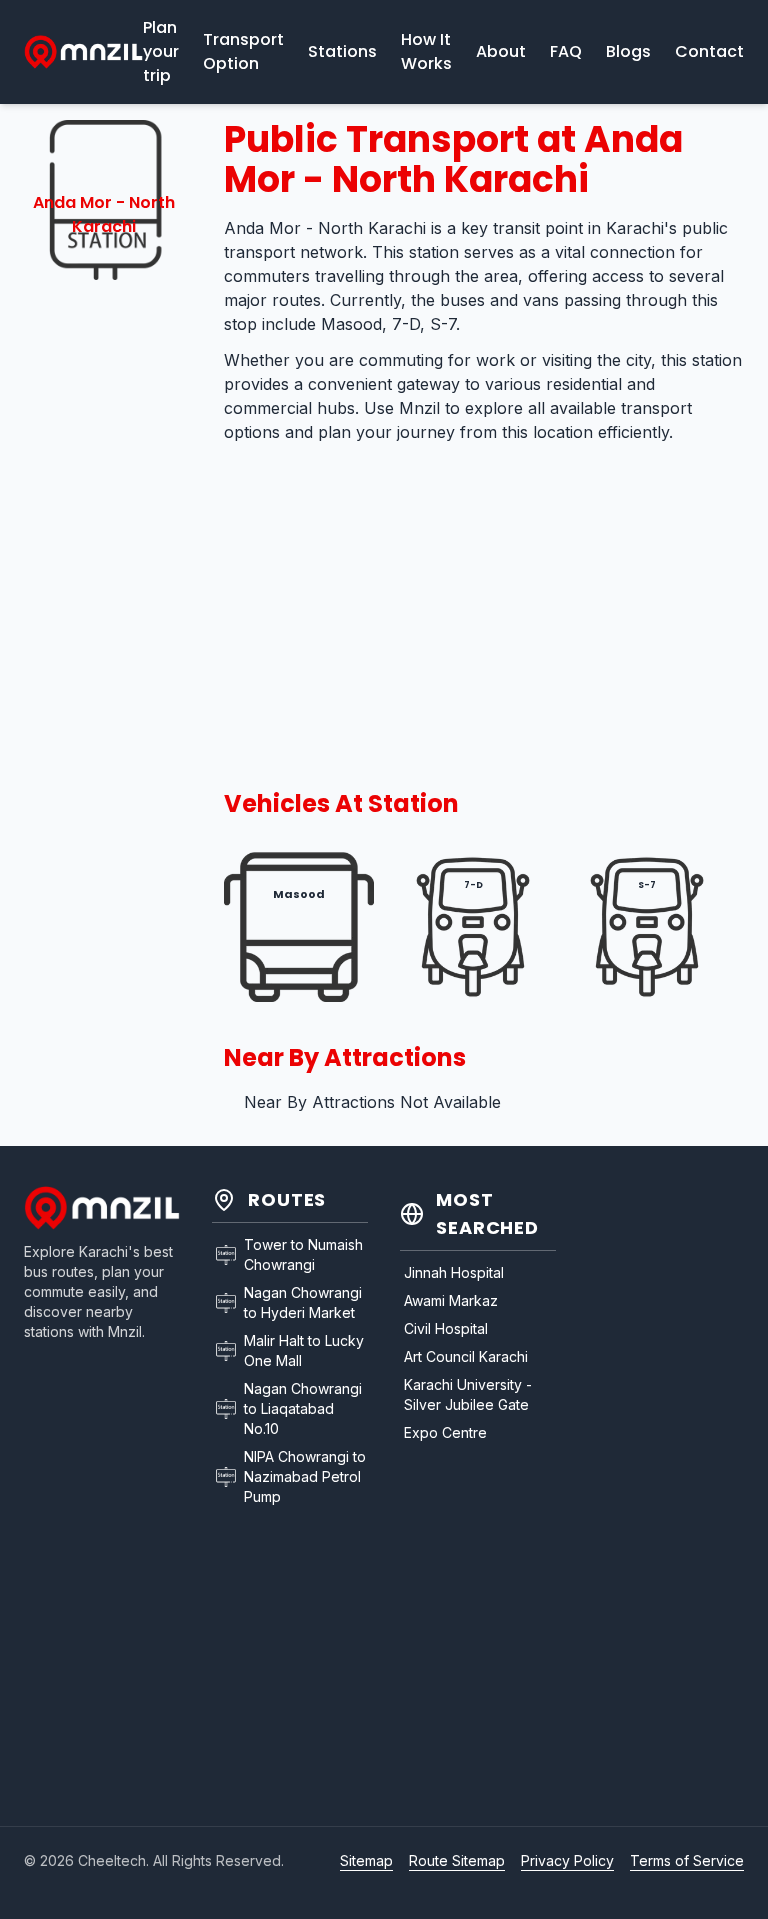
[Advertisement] (104, 604)
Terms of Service (687, 1860)
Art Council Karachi (466, 1356)
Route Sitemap (457, 1860)
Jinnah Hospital (454, 1272)
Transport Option (243, 51)
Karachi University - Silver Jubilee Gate (468, 1394)
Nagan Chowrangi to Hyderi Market (303, 1302)
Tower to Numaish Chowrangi (303, 1254)
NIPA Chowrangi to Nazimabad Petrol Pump (305, 1476)
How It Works (426, 51)
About (501, 51)
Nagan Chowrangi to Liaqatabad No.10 (303, 1408)
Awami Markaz (451, 1300)
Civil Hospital (446, 1328)
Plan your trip (161, 51)
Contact (709, 51)
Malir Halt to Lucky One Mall (304, 1350)
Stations (342, 51)
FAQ (566, 51)
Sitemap (366, 1860)
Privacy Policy (567, 1860)
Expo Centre (445, 1432)
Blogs (628, 51)
